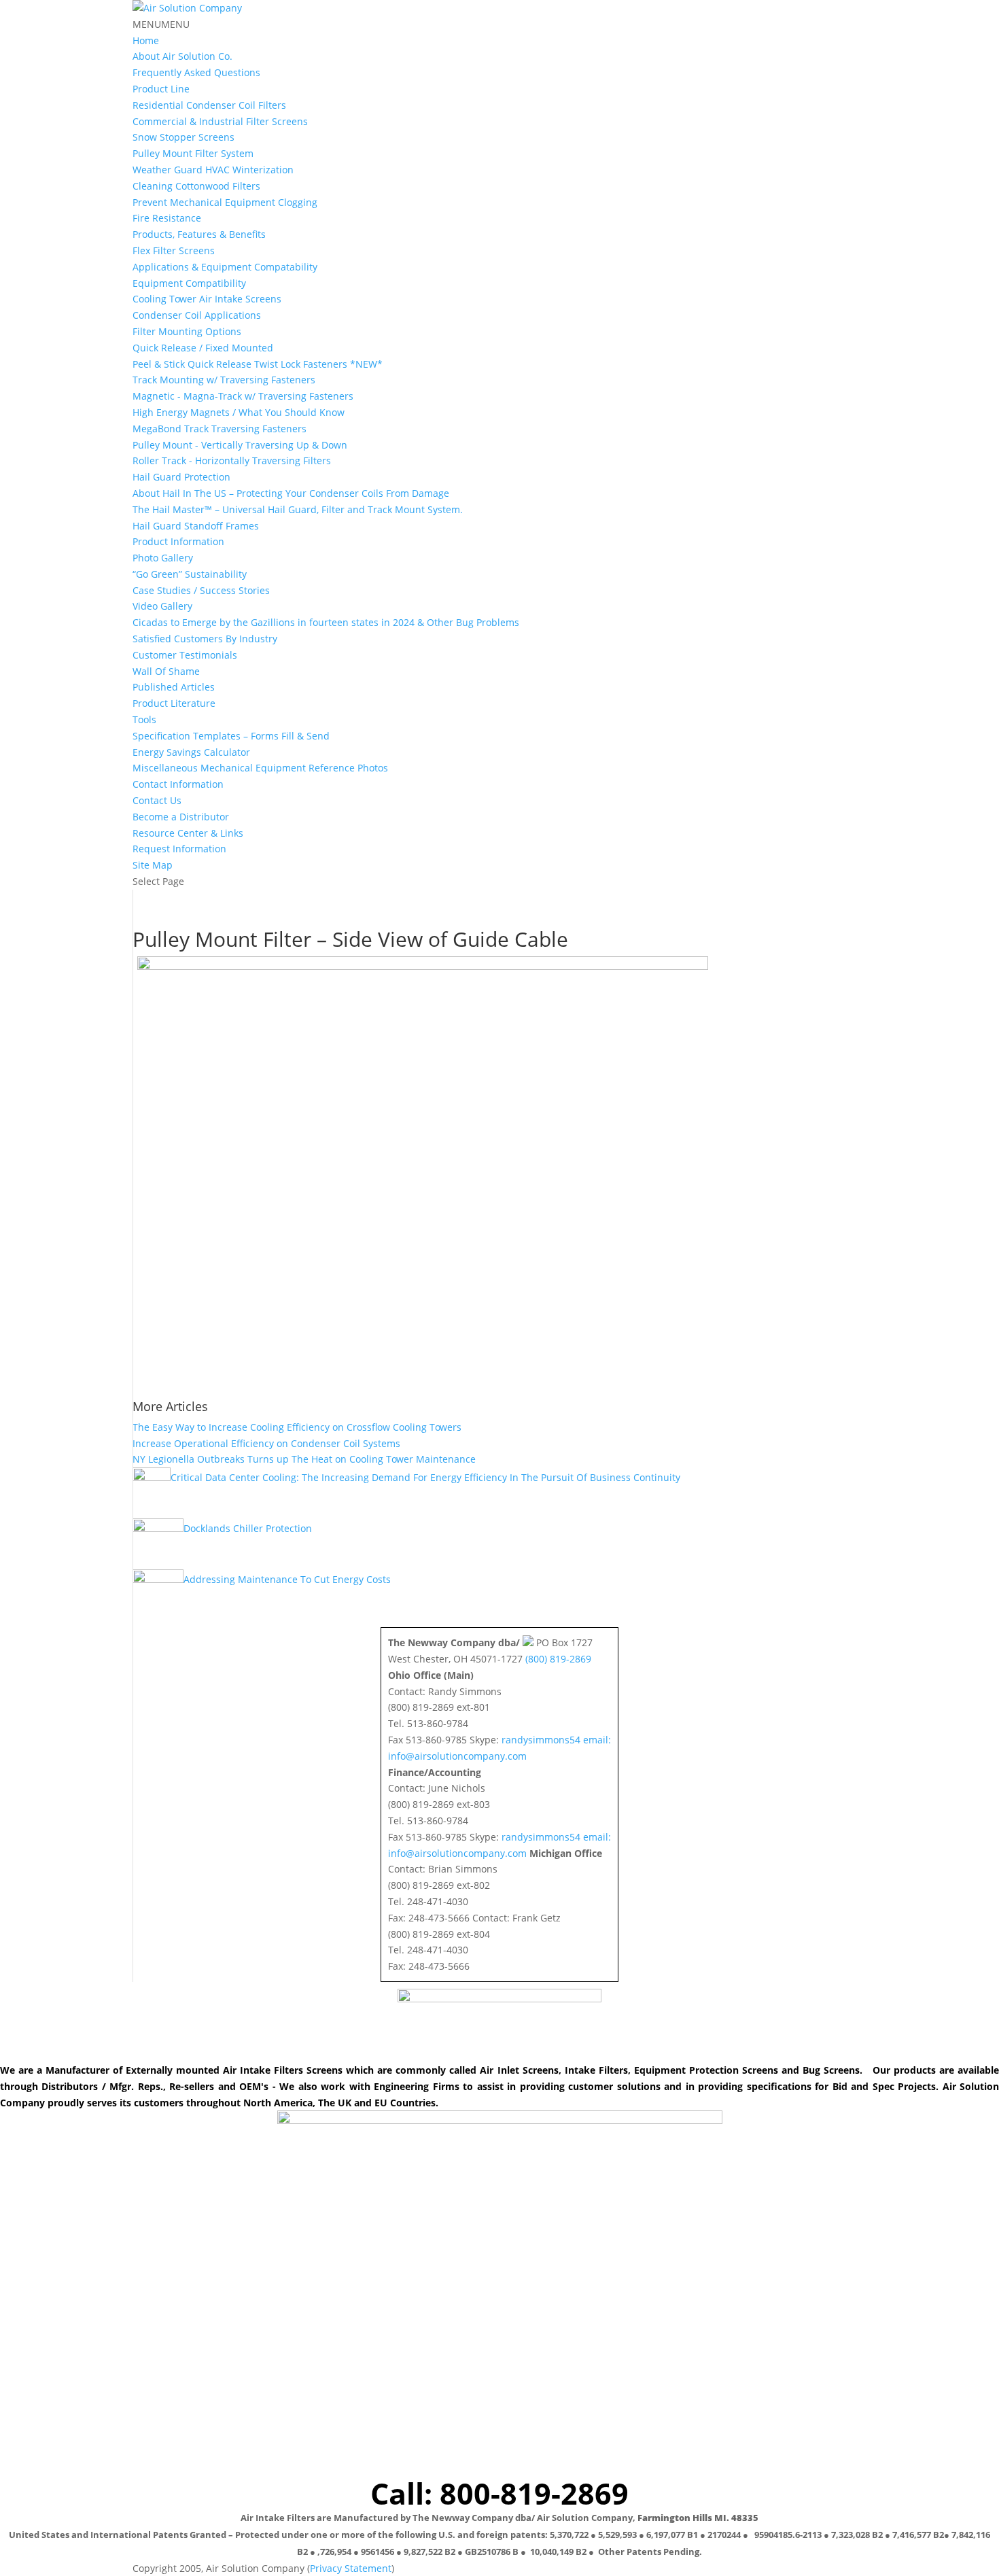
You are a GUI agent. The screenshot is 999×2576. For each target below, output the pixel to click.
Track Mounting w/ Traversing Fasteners (224, 380)
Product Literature (174, 703)
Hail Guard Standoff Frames (196, 526)
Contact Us (157, 800)
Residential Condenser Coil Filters (209, 105)
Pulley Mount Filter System (193, 153)
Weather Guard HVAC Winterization (213, 170)
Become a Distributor (181, 817)
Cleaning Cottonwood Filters (196, 186)
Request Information (179, 849)
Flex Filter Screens (174, 250)
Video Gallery (162, 606)
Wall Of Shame (166, 671)
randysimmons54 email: (556, 1740)
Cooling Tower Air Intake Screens (207, 299)
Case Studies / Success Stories (201, 590)
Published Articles (174, 687)
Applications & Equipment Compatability (225, 267)
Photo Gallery (163, 558)
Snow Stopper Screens (183, 137)
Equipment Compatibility (189, 283)
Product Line (161, 89)
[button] (161, 24)
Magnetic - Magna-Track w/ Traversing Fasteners (243, 396)
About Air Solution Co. (182, 56)
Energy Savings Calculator (191, 752)
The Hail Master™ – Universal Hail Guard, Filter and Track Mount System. (298, 509)
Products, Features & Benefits (199, 234)
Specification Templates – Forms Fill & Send (231, 736)
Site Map (153, 865)
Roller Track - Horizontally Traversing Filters (232, 460)
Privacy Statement (351, 2568)
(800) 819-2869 (558, 1659)
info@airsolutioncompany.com (457, 1756)
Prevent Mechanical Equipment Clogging (225, 202)
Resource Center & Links (188, 833)
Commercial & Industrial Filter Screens (220, 121)
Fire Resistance (167, 218)
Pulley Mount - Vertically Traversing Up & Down (240, 445)
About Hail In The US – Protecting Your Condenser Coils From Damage (291, 493)
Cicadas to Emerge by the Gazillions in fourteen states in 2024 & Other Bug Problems (326, 622)
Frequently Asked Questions (196, 72)
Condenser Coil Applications (197, 315)
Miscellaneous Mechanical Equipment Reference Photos (260, 768)
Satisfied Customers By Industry (205, 639)
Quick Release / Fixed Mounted (203, 348)
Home (146, 40)
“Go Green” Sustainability (190, 574)
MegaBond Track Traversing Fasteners (220, 429)
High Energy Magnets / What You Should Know (239, 412)
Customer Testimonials (185, 655)
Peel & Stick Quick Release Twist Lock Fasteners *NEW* (258, 364)
